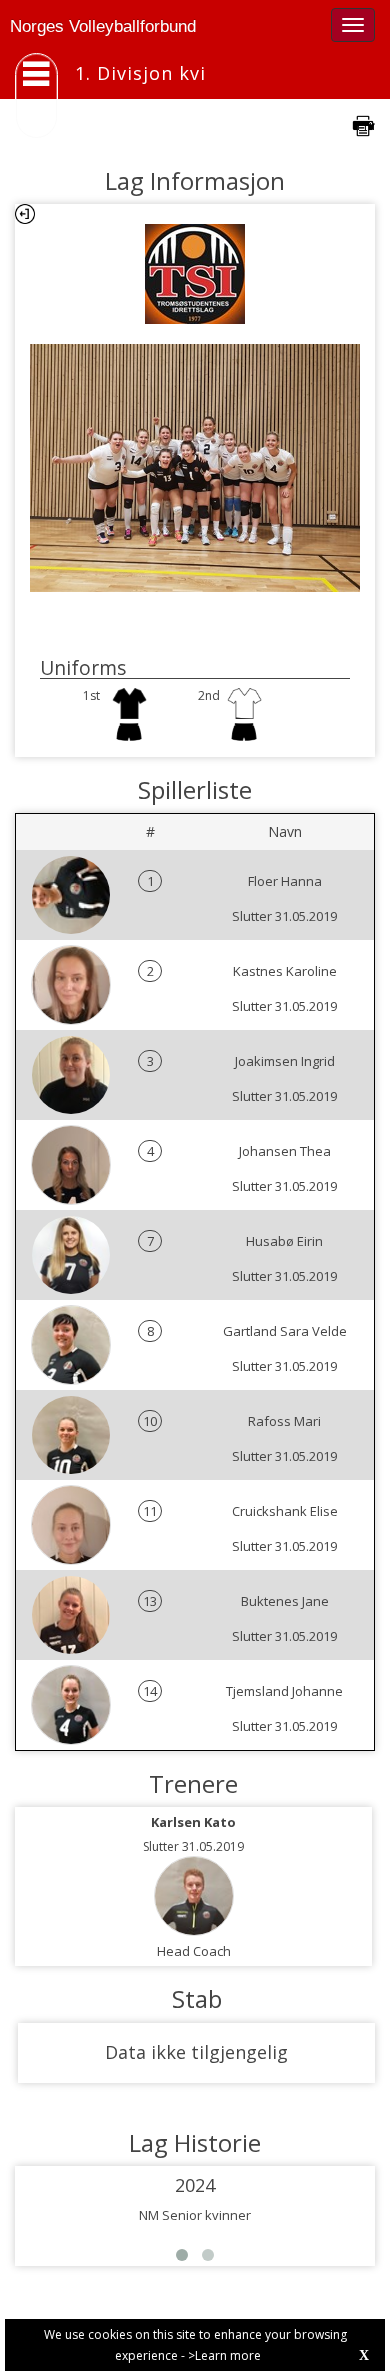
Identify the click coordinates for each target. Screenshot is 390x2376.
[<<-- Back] (25, 214)
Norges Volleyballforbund (103, 26)
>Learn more (224, 2355)
